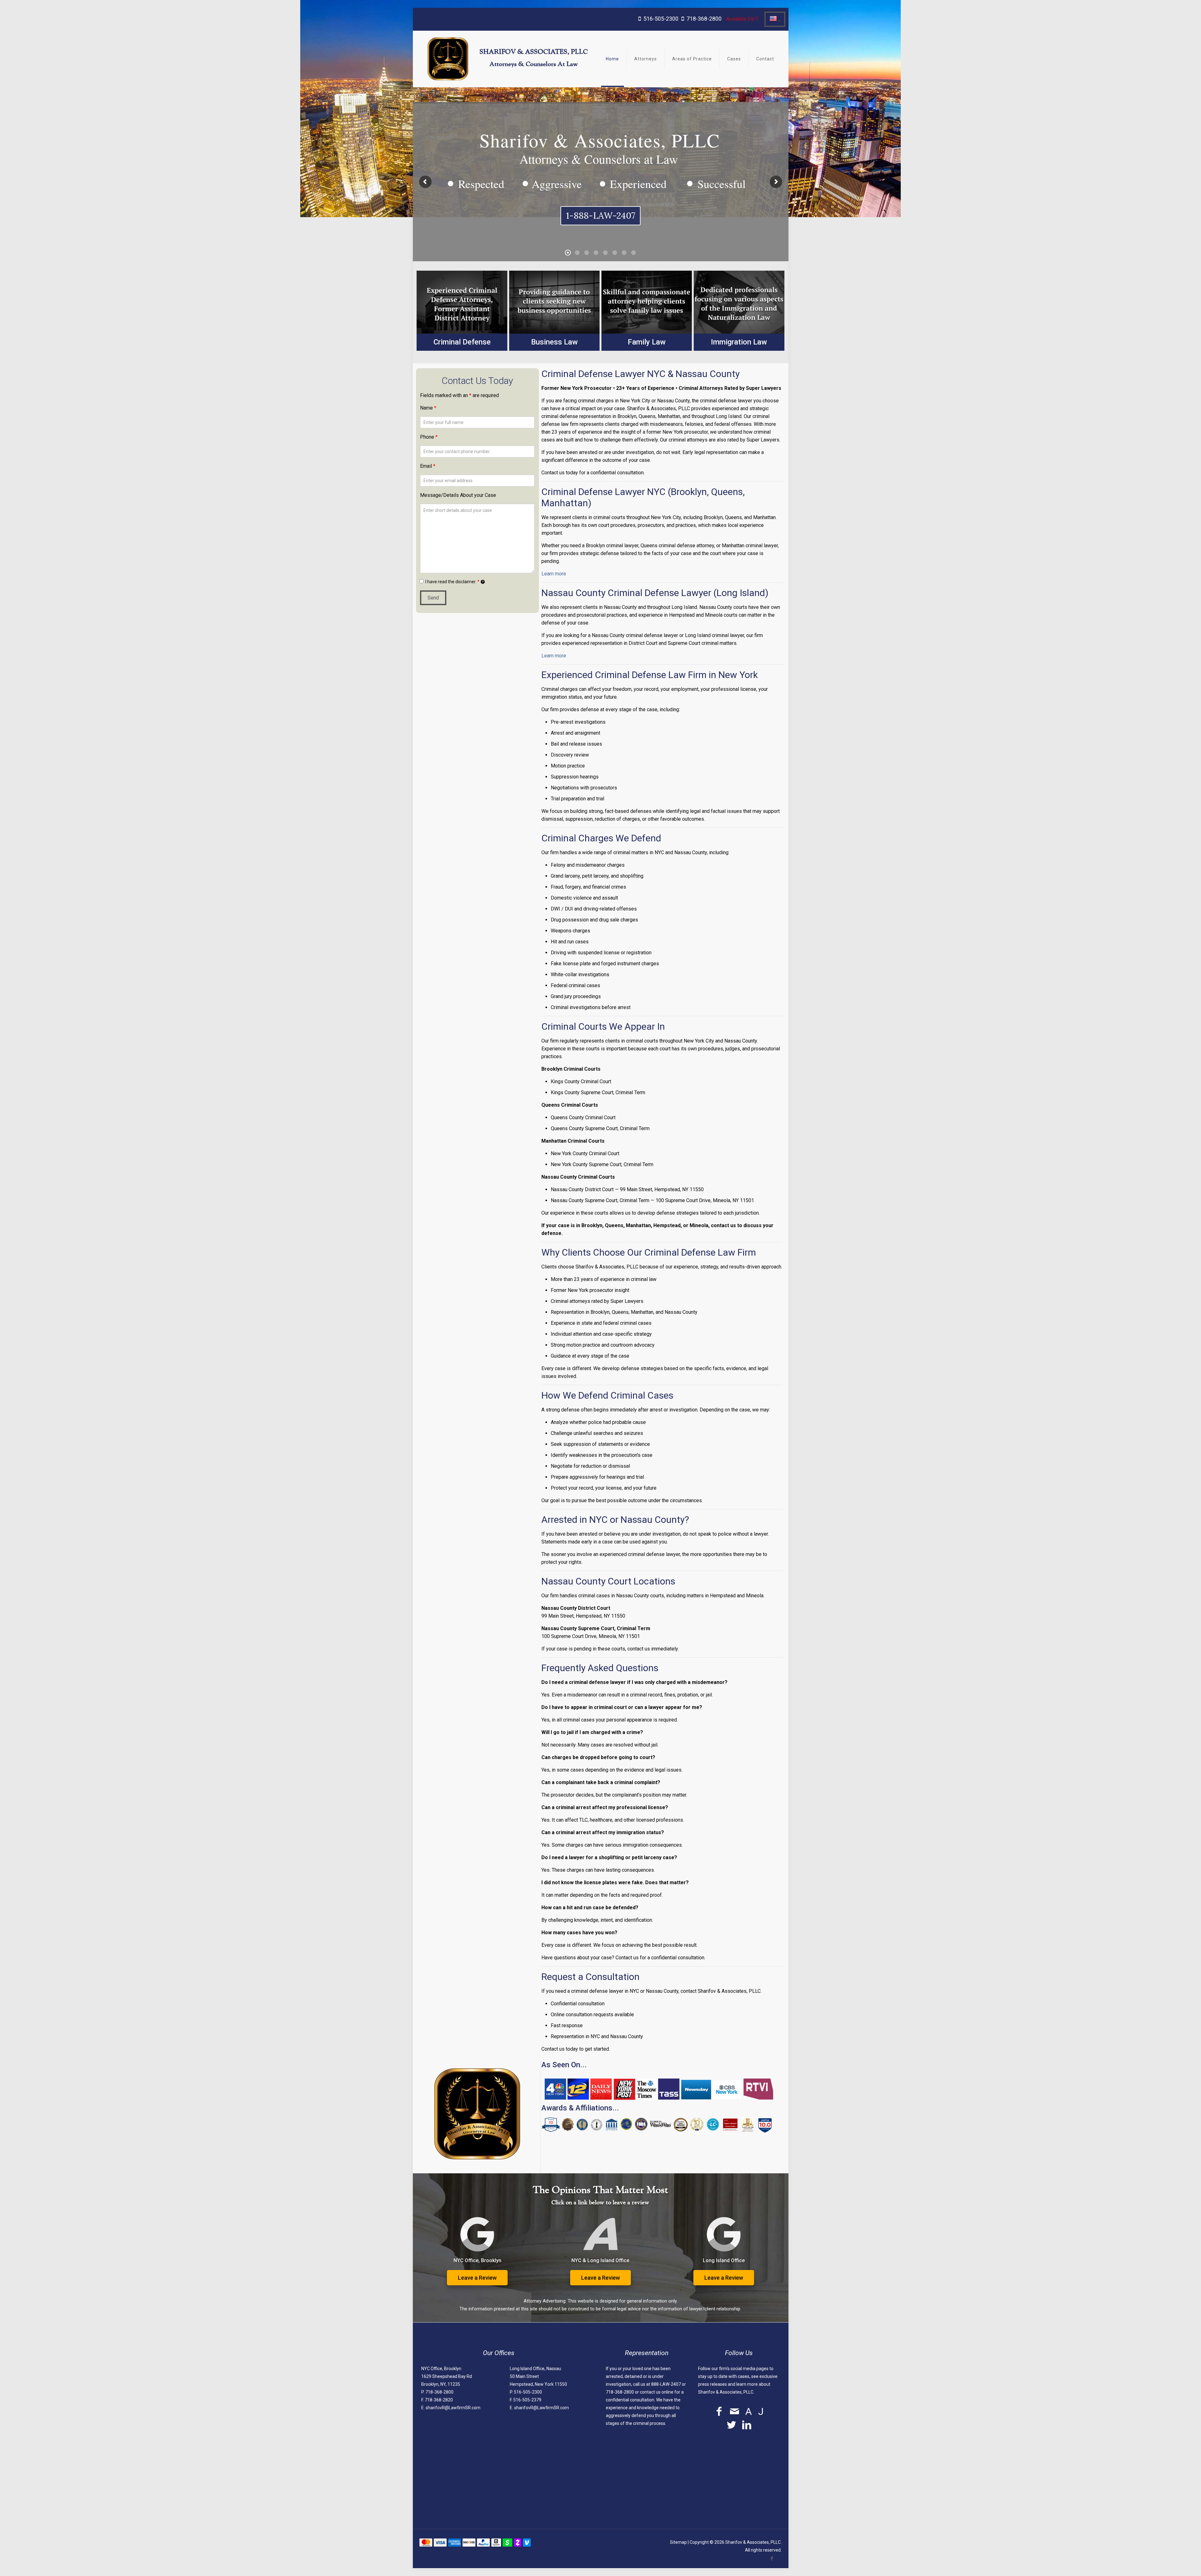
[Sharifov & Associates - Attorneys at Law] (448, 59)
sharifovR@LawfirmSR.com (453, 2408)
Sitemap (678, 2542)
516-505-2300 (661, 19)
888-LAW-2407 (666, 2384)
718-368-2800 (704, 19)
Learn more (554, 574)
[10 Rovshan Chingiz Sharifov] (551, 2131)
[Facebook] (772, 2558)
